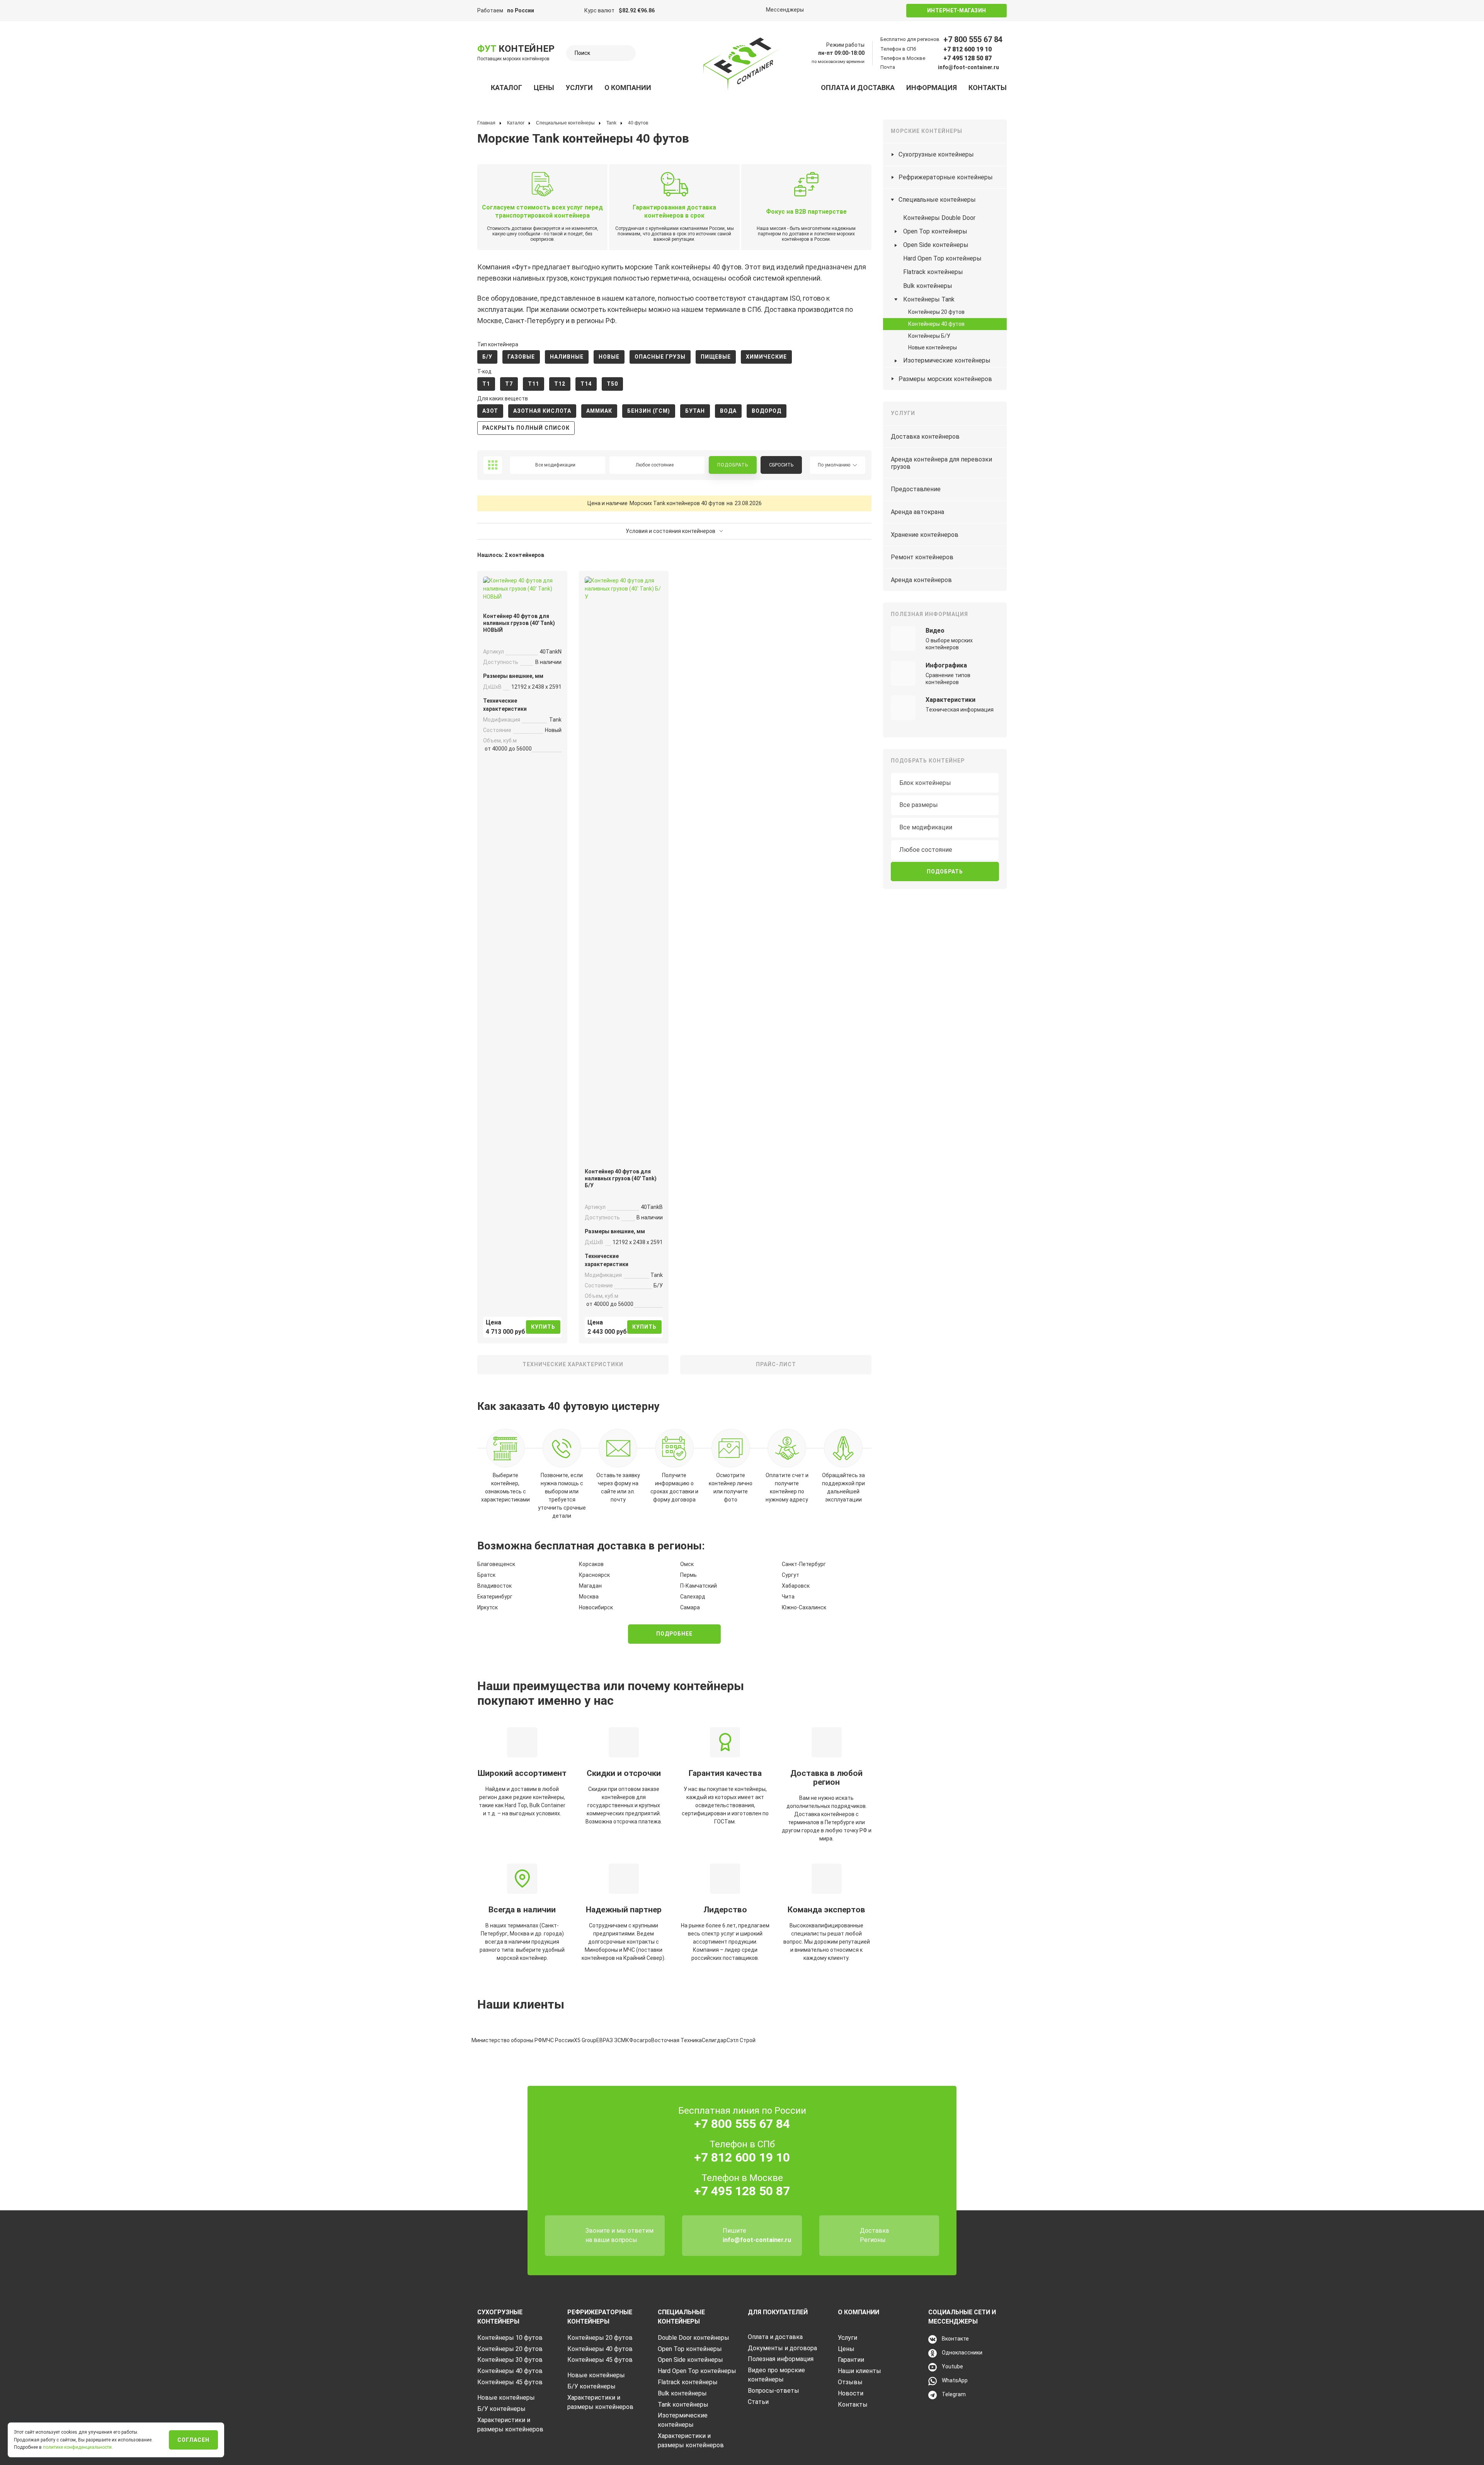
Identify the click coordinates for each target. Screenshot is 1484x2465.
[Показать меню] (482, 88)
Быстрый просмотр (522, 591)
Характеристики (950, 700)
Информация (932, 88)
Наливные (567, 357)
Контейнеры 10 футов (510, 2338)
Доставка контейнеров (925, 437)
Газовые (521, 357)
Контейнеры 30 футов (510, 2360)
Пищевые (716, 357)
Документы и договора (782, 2348)
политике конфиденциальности (77, 2447)
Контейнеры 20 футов (936, 312)
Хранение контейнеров (925, 535)
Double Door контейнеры (693, 2338)
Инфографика (946, 665)
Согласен (193, 2440)
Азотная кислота (542, 411)
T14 (586, 384)
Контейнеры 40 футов (936, 324)
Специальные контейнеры (937, 200)
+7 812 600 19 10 (967, 49)
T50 (612, 384)
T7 (509, 384)
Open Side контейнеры (936, 245)
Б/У (487, 357)
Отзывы (850, 2382)
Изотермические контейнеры (947, 360)
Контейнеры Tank (929, 299)
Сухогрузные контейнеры (936, 154)
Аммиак (599, 411)
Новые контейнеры (933, 347)
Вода (728, 411)
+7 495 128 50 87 (967, 58)
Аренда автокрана (917, 512)
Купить (543, 1327)
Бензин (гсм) (649, 411)
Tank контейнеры (683, 2405)
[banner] (742, 64)
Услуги (579, 88)
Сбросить (781, 465)
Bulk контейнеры (928, 286)
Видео (935, 631)
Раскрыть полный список (526, 428)
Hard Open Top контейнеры (942, 258)
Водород (767, 411)
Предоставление (916, 489)
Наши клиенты (859, 2371)
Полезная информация (781, 2359)
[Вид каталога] (493, 465)
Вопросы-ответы (773, 2391)
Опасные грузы (660, 357)
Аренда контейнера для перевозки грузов (941, 463)
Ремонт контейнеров (922, 557)
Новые (609, 357)
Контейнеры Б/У (929, 336)
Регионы (873, 2240)
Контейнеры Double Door (939, 218)
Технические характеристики (573, 1364)
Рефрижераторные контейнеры (946, 177)
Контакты (988, 88)
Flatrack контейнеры (933, 272)
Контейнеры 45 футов (510, 2382)
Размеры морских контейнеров (945, 379)
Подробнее (674, 1634)
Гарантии (851, 2360)
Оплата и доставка (858, 88)
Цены (544, 88)
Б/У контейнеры (501, 2409)
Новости (851, 2393)
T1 (486, 384)
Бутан (695, 411)
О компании (628, 88)
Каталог (506, 88)
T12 (560, 384)
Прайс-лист (776, 1364)
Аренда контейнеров (921, 580)
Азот (490, 411)
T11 (534, 384)
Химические (766, 357)
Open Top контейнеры (935, 231)
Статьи (758, 2402)
